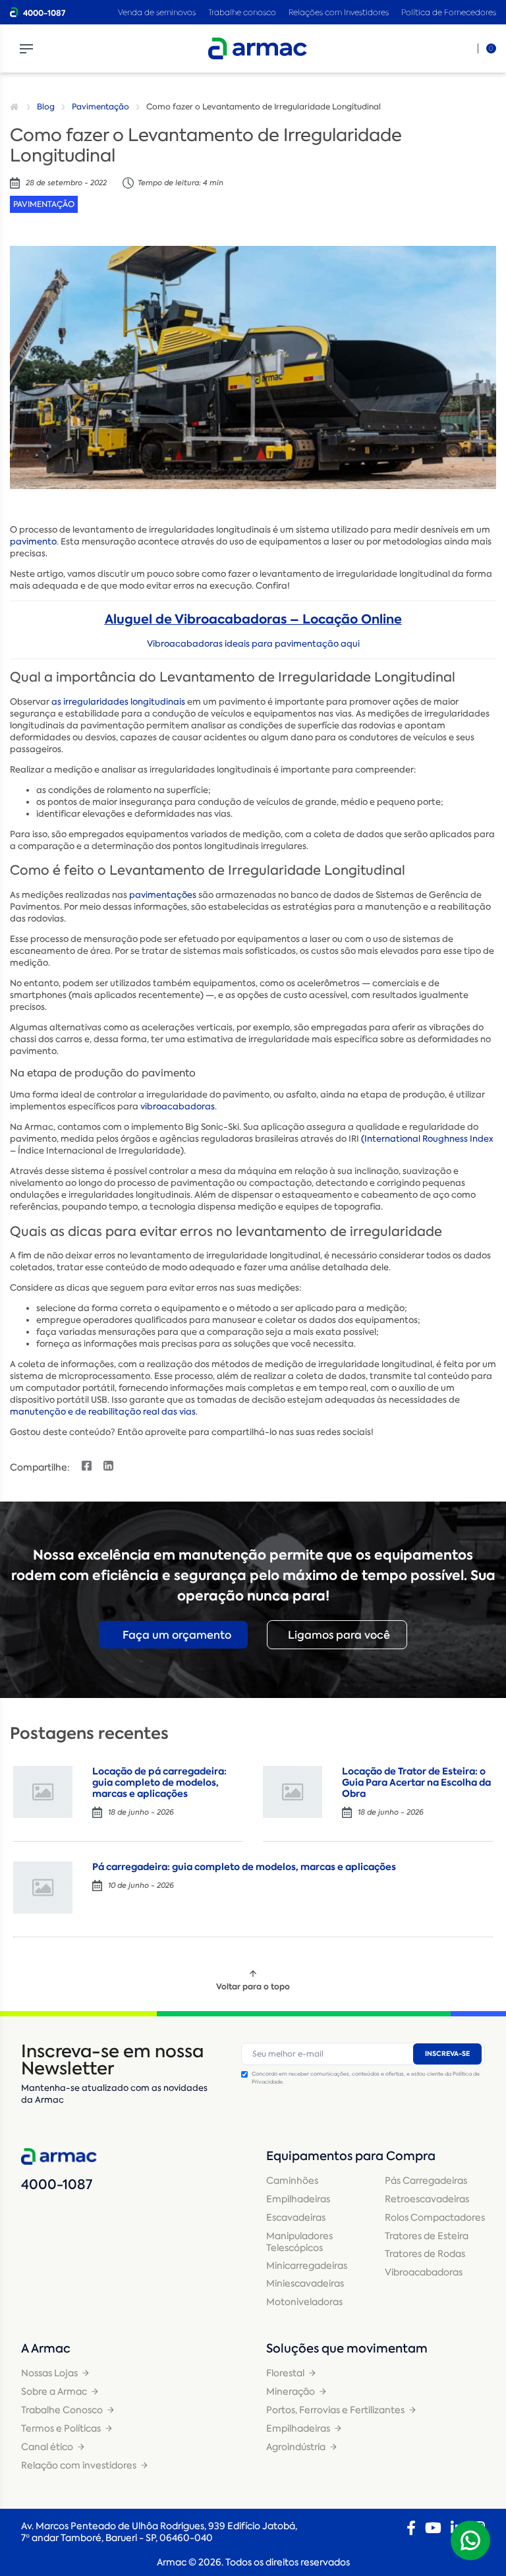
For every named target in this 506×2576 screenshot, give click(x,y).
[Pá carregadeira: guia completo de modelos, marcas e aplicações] (43, 1888)
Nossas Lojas (49, 2373)
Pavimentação (100, 107)
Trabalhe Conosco (62, 2410)
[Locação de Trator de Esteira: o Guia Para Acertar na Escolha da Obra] (293, 1792)
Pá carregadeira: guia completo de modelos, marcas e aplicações (244, 1867)
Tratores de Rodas (425, 2254)
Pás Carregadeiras (426, 2181)
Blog (46, 107)
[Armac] (258, 48)
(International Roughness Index (427, 1139)
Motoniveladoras (304, 2302)
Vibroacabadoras (424, 2272)
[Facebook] (411, 2528)
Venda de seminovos (158, 12)
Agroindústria (296, 2447)
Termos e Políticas (61, 2428)
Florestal (285, 2373)
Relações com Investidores (340, 12)
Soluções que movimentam (347, 2349)
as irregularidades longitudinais (118, 702)
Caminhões (292, 2181)
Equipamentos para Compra (351, 2156)
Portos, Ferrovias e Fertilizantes (335, 2410)
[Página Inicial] (16, 107)
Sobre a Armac (54, 2391)
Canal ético (47, 2447)
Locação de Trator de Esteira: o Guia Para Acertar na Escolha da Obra (416, 1782)
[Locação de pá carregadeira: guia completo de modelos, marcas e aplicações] (43, 1792)
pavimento (33, 542)
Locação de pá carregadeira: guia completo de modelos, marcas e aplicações (159, 1782)
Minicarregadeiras (307, 2266)
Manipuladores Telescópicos (299, 2242)
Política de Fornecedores (449, 12)
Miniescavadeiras (305, 2283)
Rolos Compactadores (435, 2217)
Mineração (291, 2391)
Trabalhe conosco (242, 12)
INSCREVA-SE (447, 2054)
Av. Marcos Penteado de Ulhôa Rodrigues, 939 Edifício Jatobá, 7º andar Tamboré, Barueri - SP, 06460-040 (159, 2532)
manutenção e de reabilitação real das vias (103, 1412)
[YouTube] (433, 2528)
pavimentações (163, 895)
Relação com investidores (79, 2465)
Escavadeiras (296, 2217)
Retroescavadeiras (427, 2199)
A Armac (46, 2349)
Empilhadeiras (298, 2199)
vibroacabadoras (178, 1106)
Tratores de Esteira (427, 2236)
